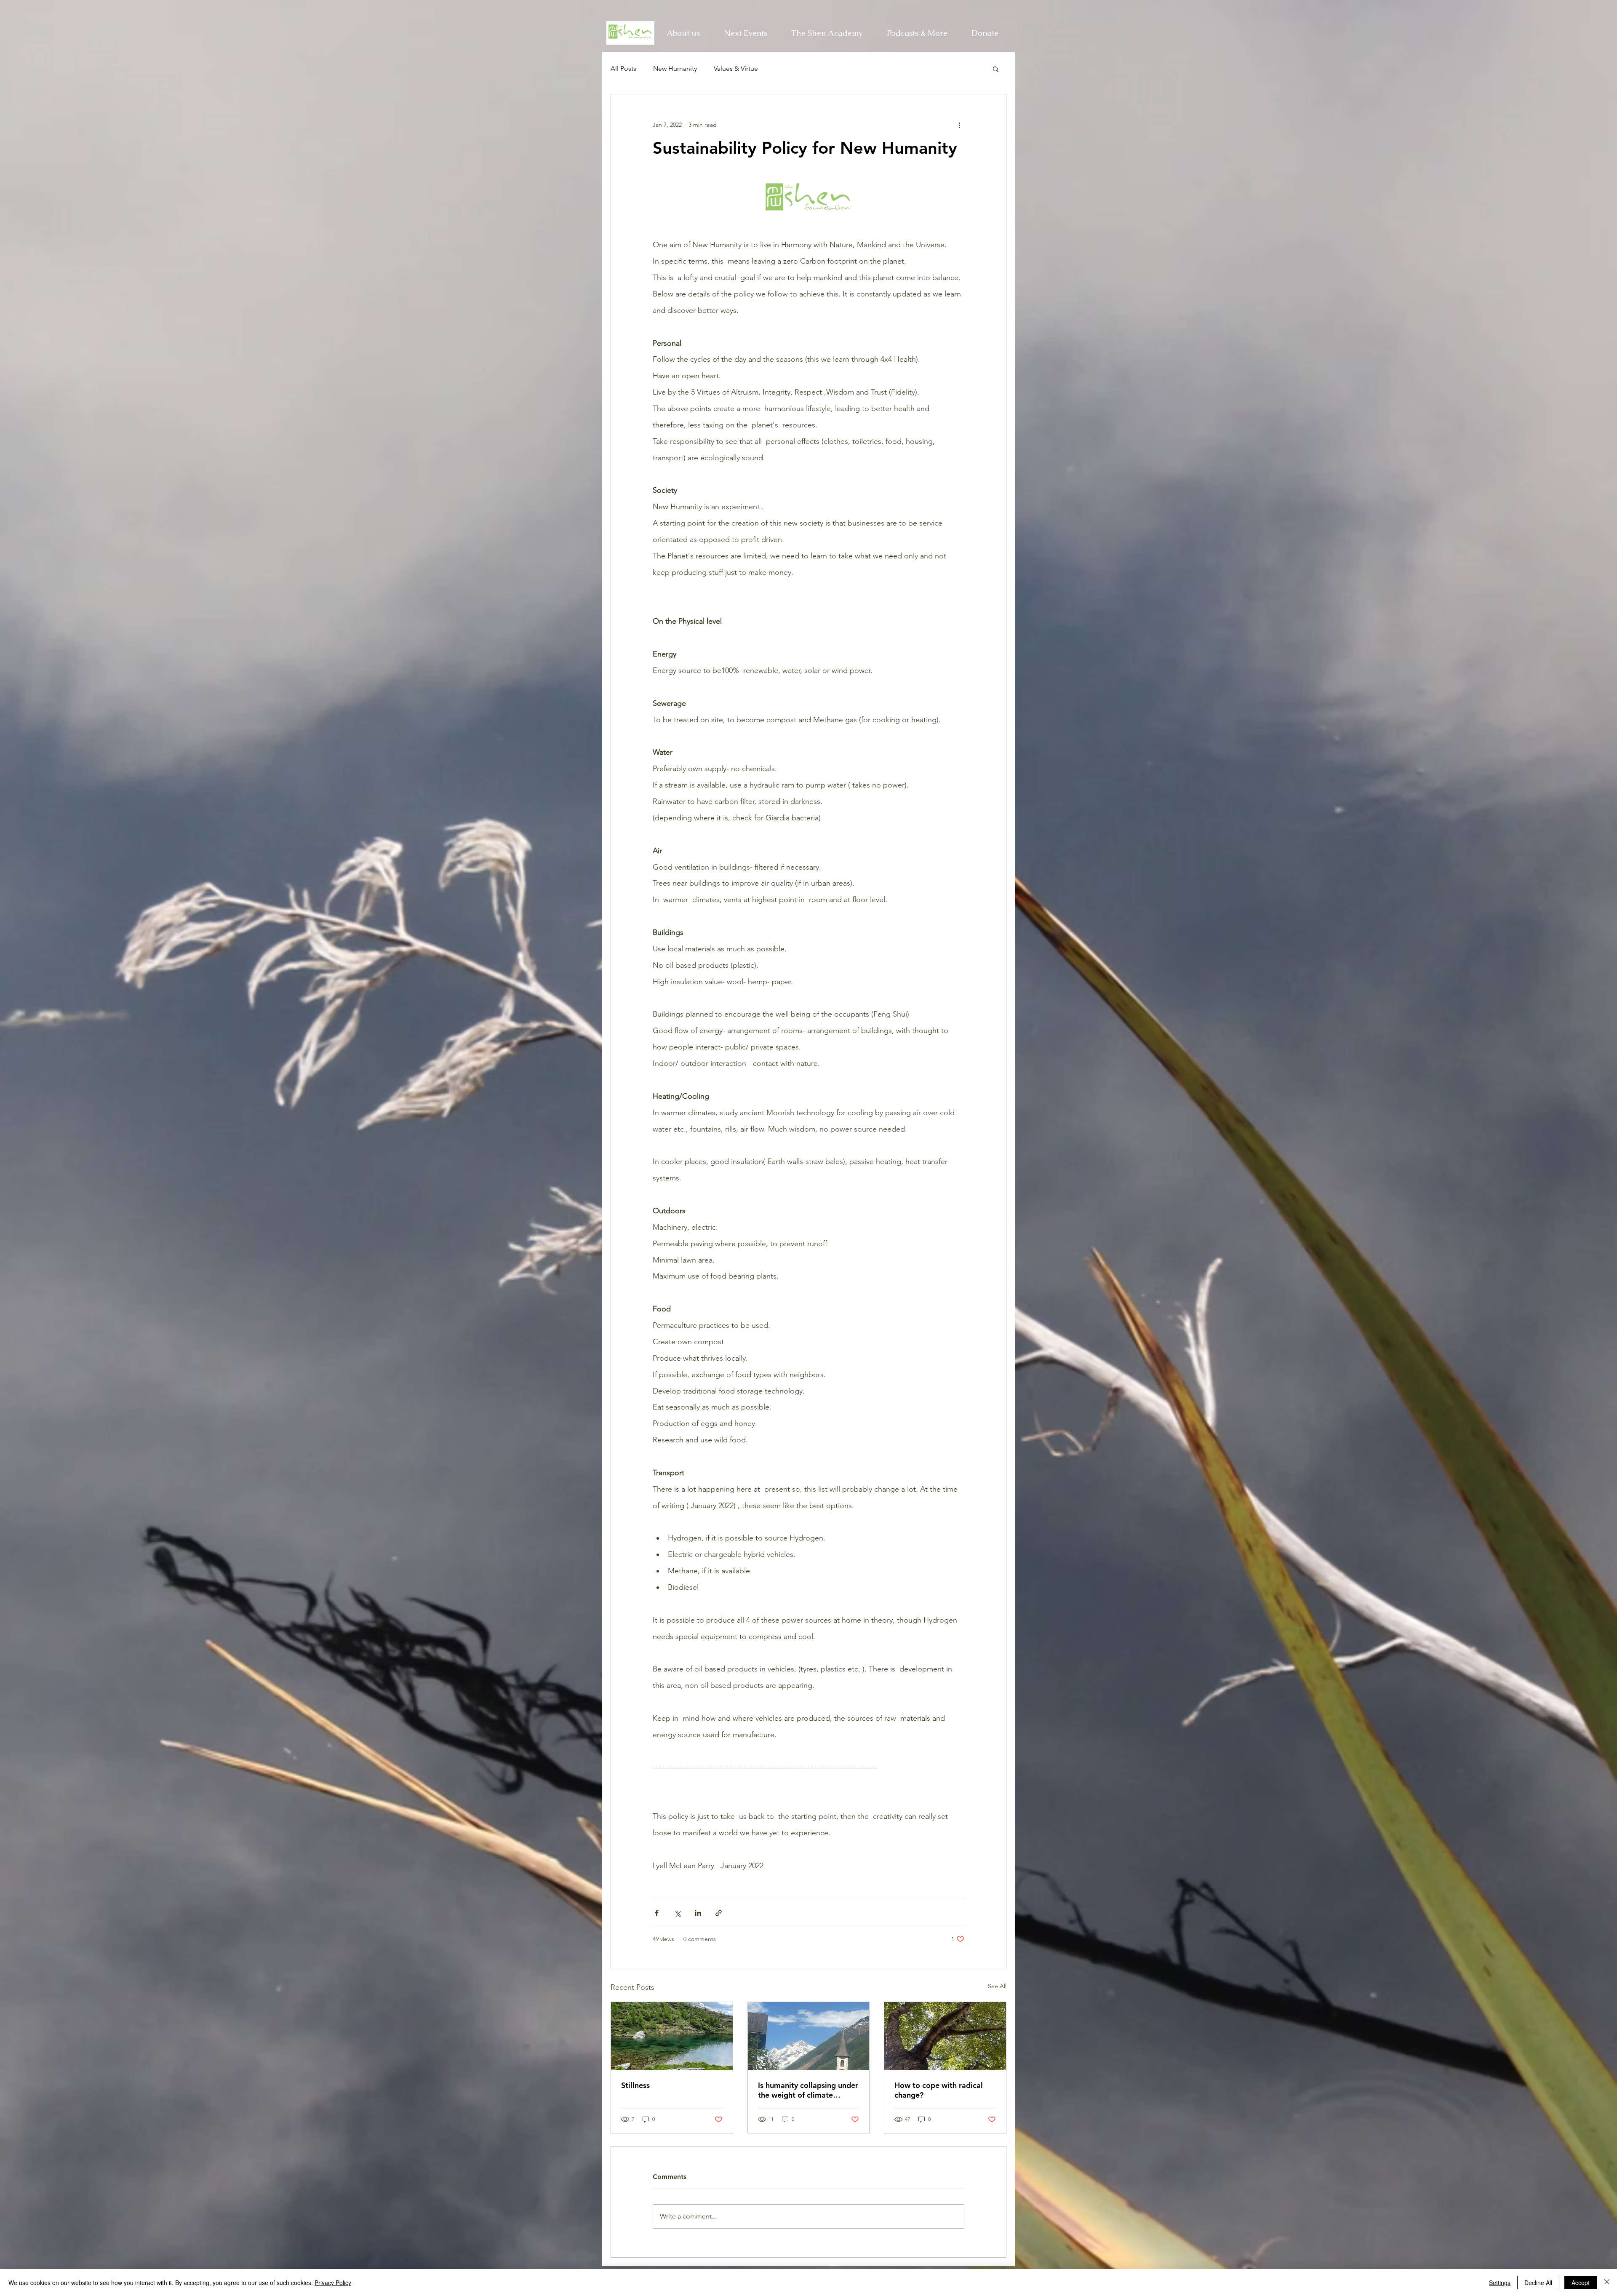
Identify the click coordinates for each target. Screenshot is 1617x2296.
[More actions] (959, 125)
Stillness (635, 2085)
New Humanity (675, 68)
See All (997, 1986)
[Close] (1607, 2283)
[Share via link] (719, 1913)
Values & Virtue (736, 68)
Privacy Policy (333, 2283)
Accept (1581, 2283)
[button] (827, 33)
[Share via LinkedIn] (698, 1913)
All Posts (623, 68)
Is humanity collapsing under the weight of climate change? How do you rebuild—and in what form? (808, 2090)
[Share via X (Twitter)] (677, 1913)
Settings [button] (1500, 2283)
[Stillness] (672, 2036)
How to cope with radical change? (939, 2090)
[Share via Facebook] (657, 1913)
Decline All (1538, 2283)
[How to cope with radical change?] (945, 2036)
